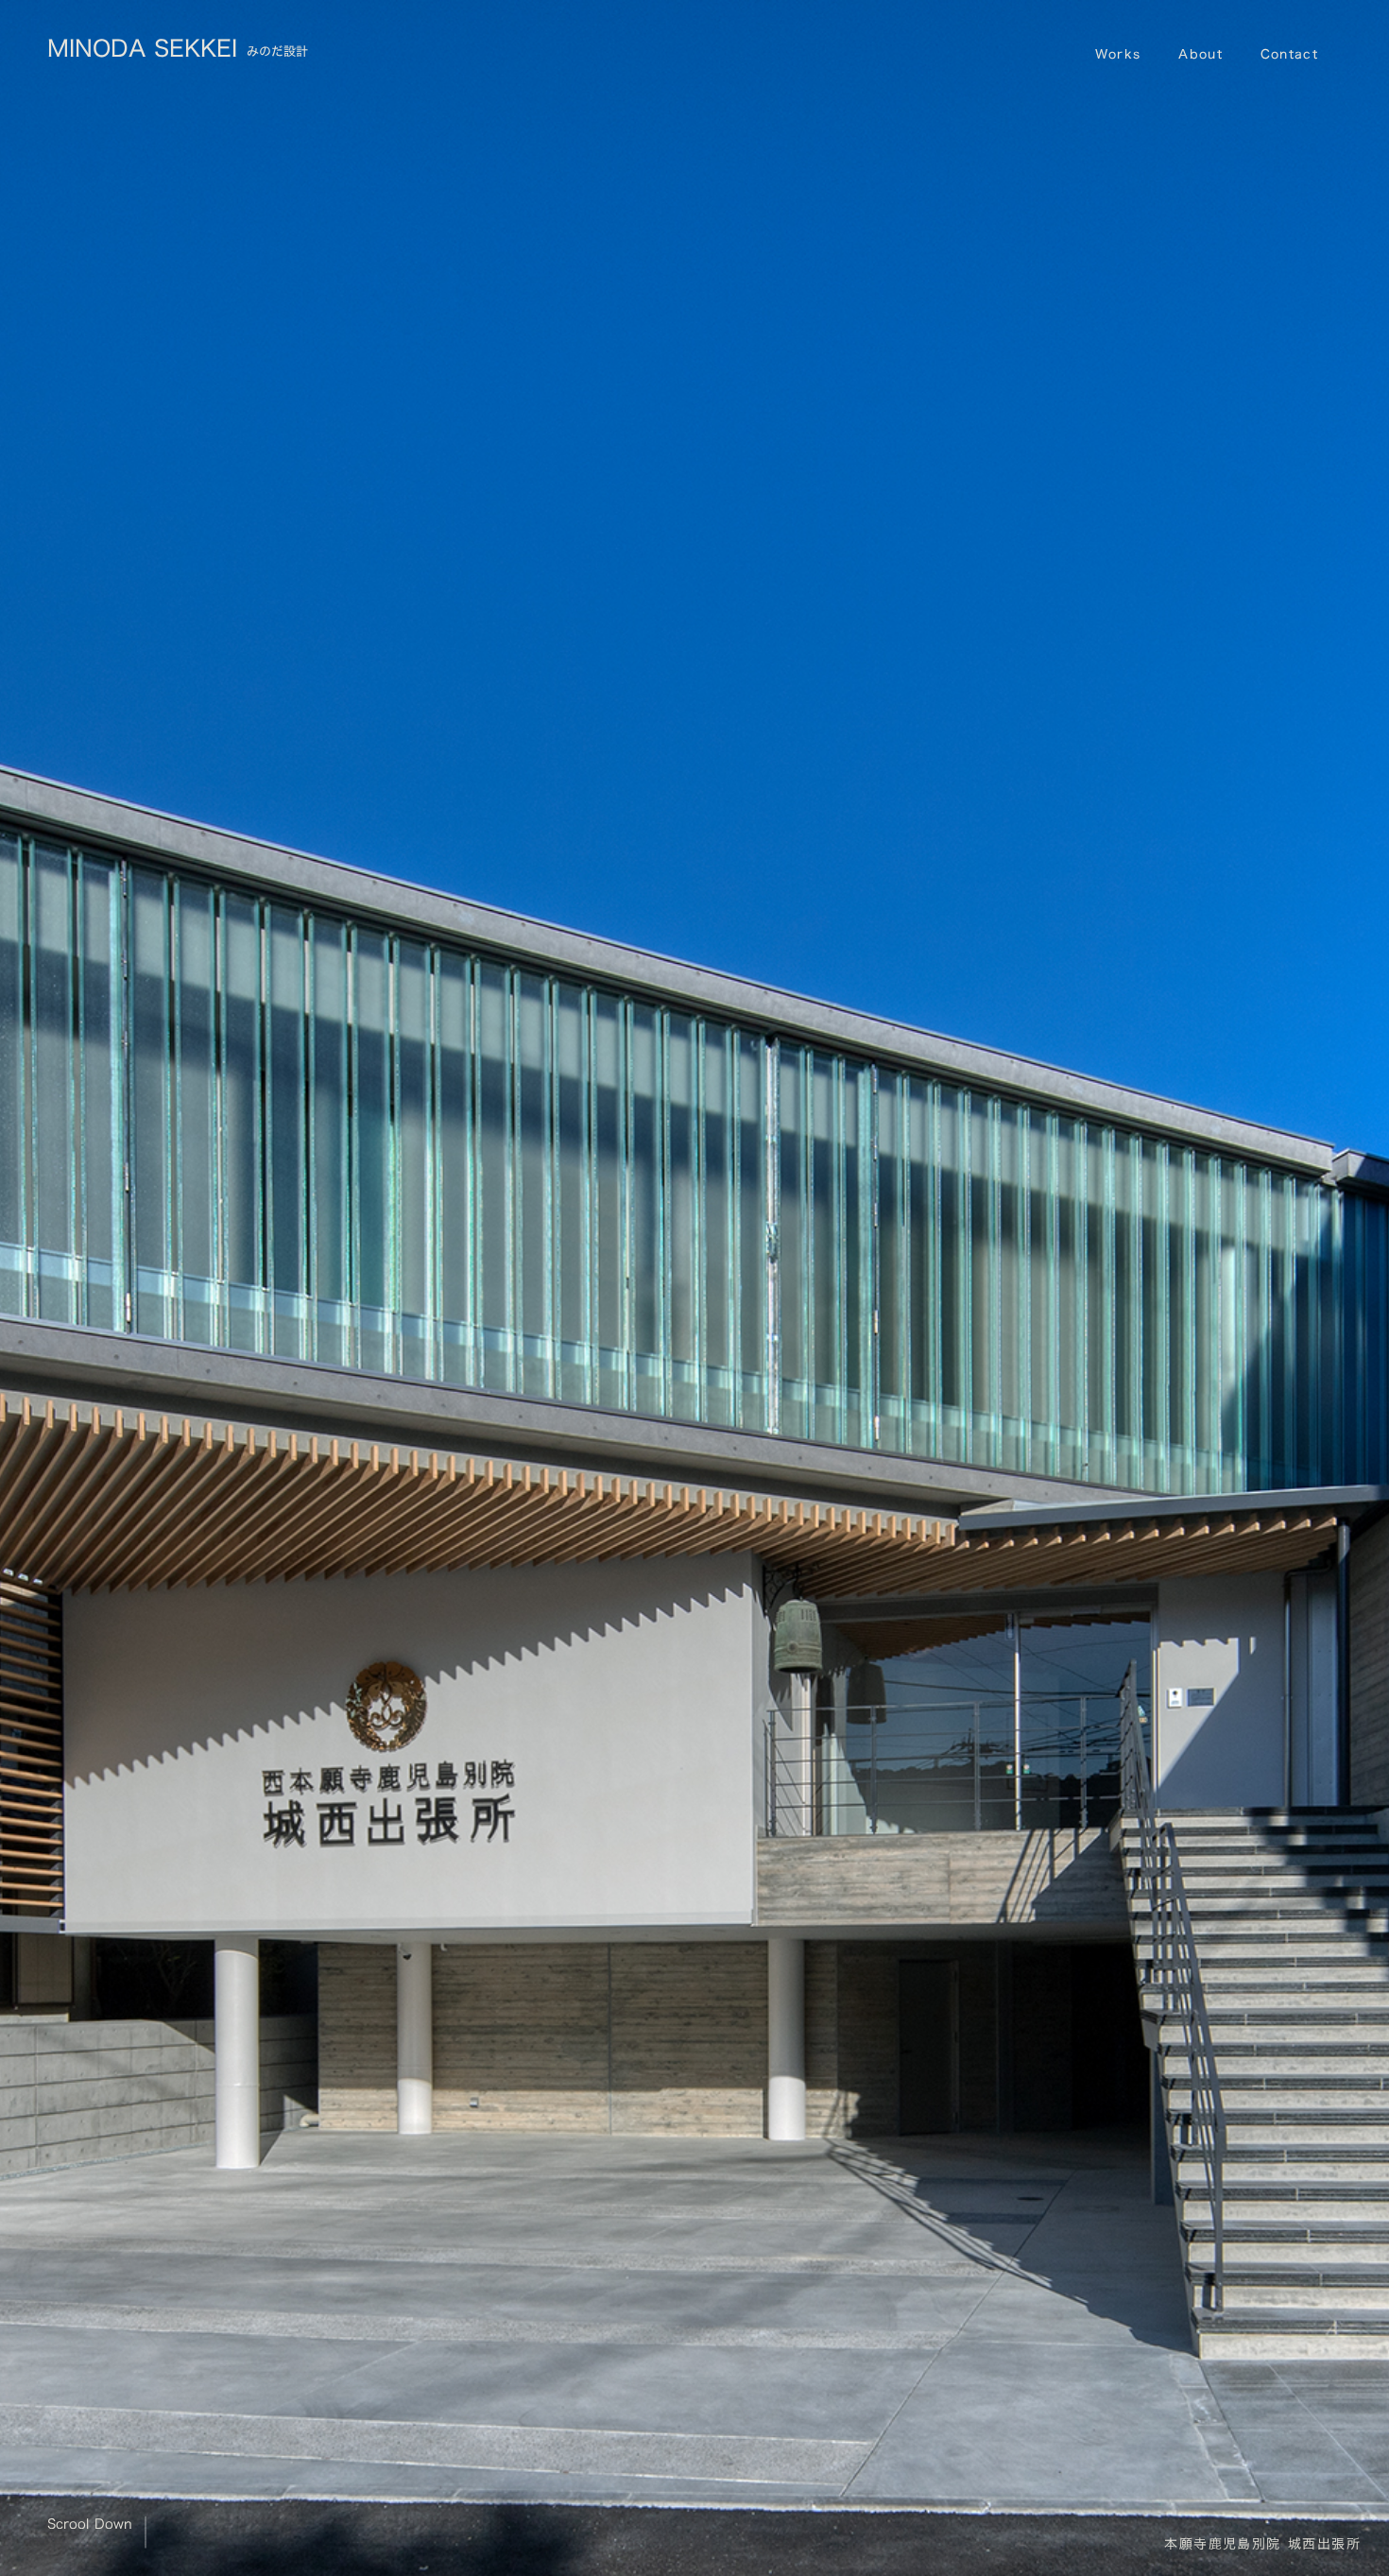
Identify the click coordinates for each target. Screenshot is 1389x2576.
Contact (1289, 54)
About (1200, 54)
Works (1118, 54)
